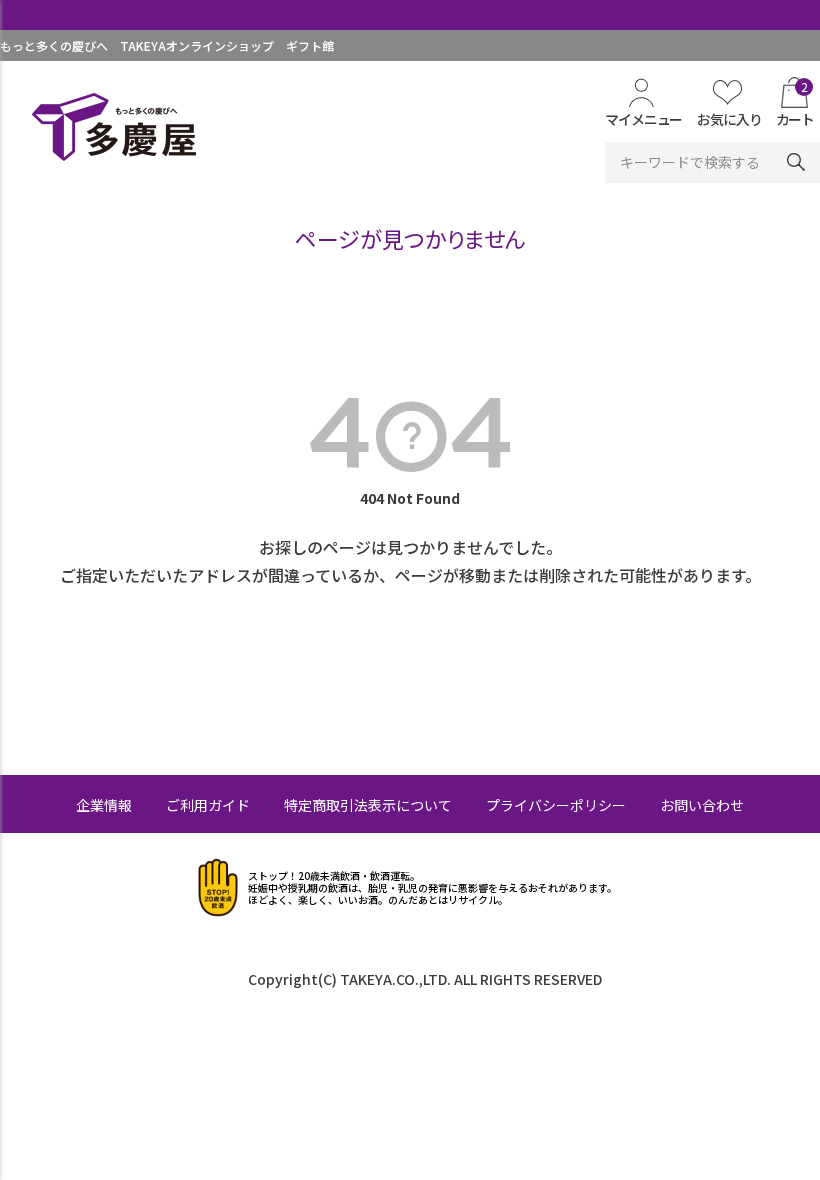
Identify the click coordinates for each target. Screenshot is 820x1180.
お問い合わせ (702, 805)
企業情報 (104, 805)
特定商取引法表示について (368, 805)
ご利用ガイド (208, 805)
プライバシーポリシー (556, 805)
